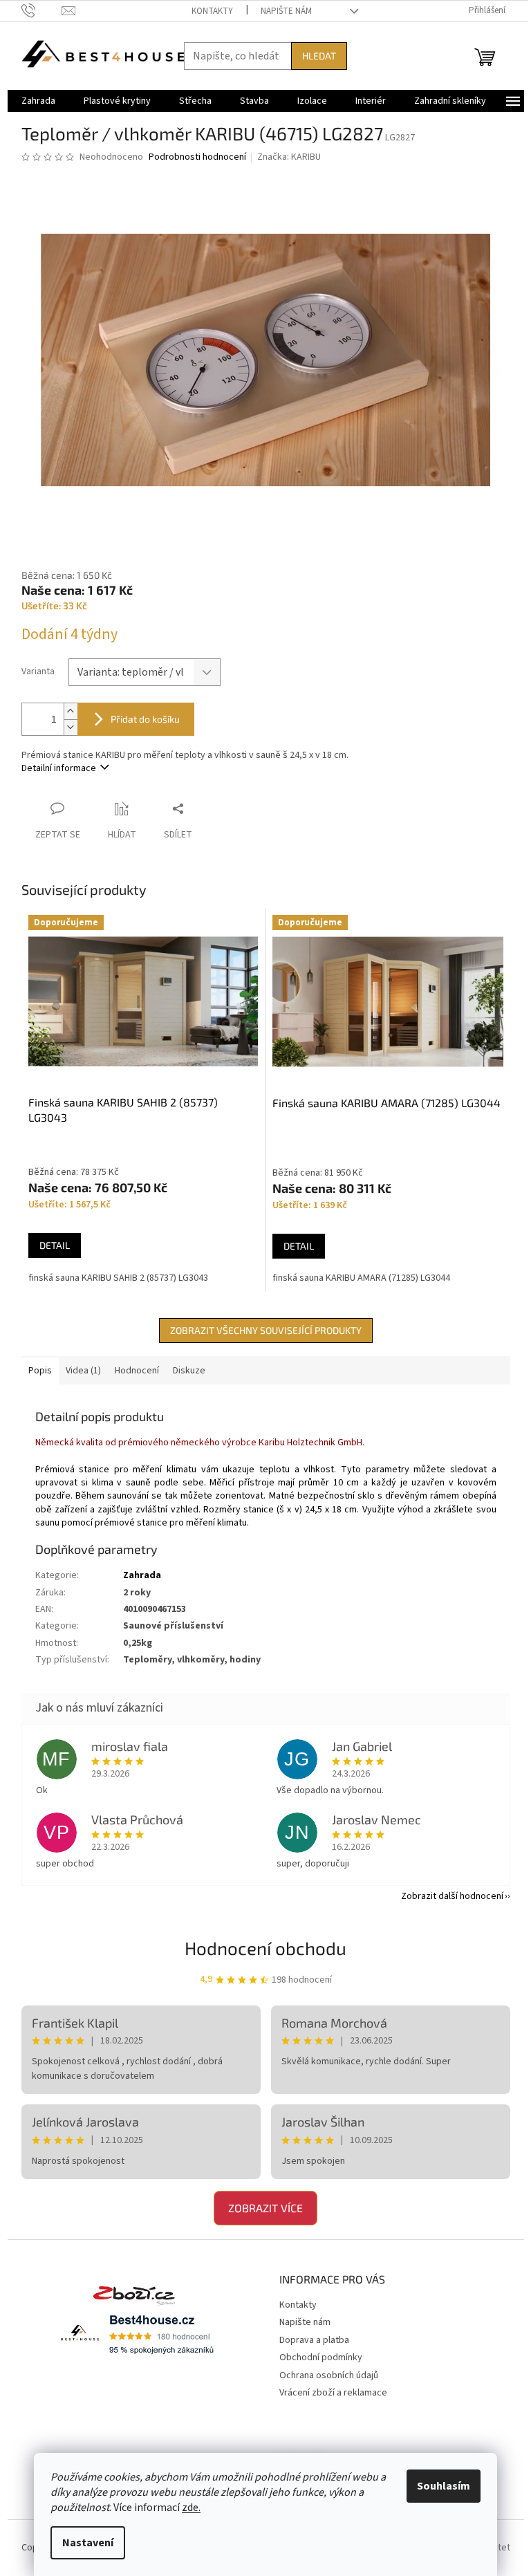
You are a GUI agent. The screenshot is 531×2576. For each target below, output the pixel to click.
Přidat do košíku (145, 719)
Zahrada (142, 1575)
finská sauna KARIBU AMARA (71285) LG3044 (361, 1278)
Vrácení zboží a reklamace (333, 2393)
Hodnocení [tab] (137, 1371)
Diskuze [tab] (189, 1371)
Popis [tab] (40, 1371)
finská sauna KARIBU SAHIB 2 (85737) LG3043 (118, 1278)
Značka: (289, 157)
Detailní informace (59, 768)
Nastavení (88, 2543)
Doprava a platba (314, 2340)
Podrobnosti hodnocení (197, 157)
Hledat (319, 56)
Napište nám (286, 11)
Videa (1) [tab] (83, 1371)
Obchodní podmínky (321, 2357)
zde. (191, 2508)
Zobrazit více (265, 2208)
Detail (55, 1245)
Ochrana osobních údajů (329, 2375)
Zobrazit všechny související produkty (266, 1330)
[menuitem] (38, 101)
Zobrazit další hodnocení (452, 1896)
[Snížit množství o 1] (71, 727)
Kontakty (212, 11)
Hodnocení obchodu (265, 1948)
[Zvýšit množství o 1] (71, 711)
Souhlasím (444, 2486)
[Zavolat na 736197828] (42, 10)
